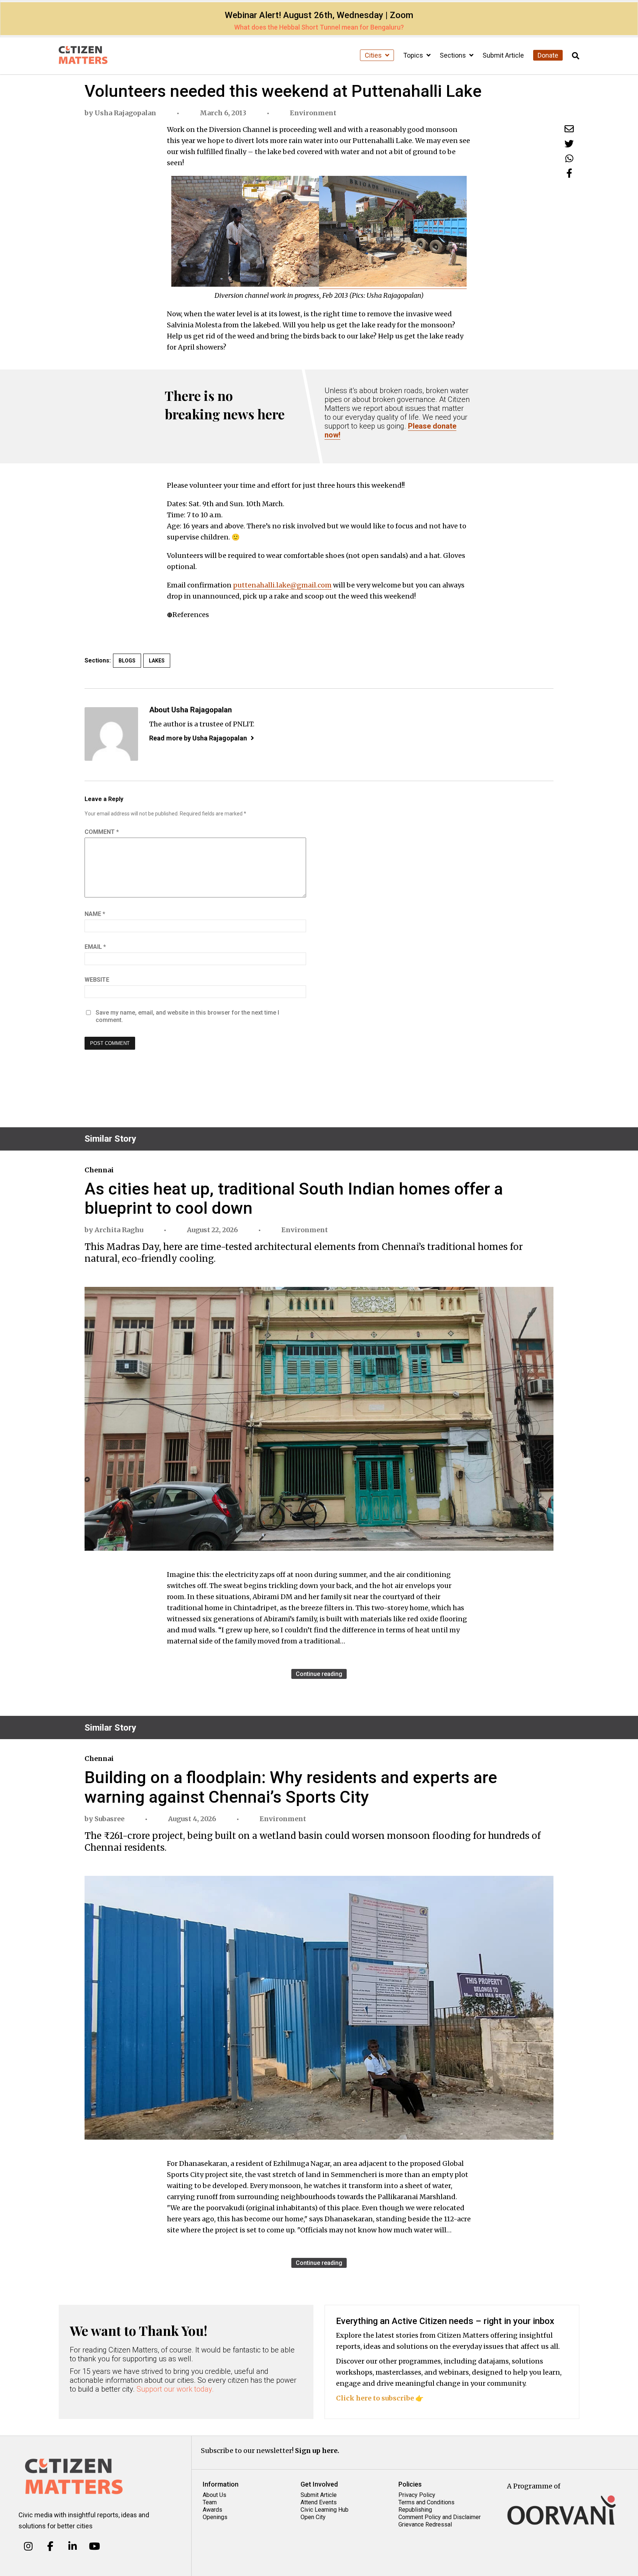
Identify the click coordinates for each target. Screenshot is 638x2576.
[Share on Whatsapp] (569, 158)
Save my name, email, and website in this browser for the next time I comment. (187, 1016)
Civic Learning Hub (325, 2510)
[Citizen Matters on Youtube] (94, 2546)
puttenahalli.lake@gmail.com (282, 585)
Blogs (127, 661)
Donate (548, 55)
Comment (102, 832)
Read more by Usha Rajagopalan (198, 738)
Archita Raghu (119, 1230)
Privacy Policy (417, 2495)
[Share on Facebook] (569, 173)
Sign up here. (317, 2451)
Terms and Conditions (426, 2502)
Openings (215, 2517)
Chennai (99, 1170)
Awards (212, 2510)
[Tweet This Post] (569, 144)
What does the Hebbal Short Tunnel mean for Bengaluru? (319, 27)
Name (95, 914)
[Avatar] (111, 734)
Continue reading (319, 1674)
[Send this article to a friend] (569, 129)
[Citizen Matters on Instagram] (28, 2546)
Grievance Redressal (425, 2524)
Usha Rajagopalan (125, 113)
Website (97, 980)
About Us (215, 2495)
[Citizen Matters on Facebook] (50, 2546)
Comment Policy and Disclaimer (440, 2517)
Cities (374, 55)
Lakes (157, 661)
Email (95, 947)
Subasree (109, 1819)
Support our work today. (175, 2389)
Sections (454, 55)
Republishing (415, 2510)
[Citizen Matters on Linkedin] (73, 2546)
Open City (313, 2517)
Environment (313, 113)
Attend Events (319, 2502)
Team (210, 2502)
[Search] (576, 56)
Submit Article (503, 55)
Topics (414, 55)
